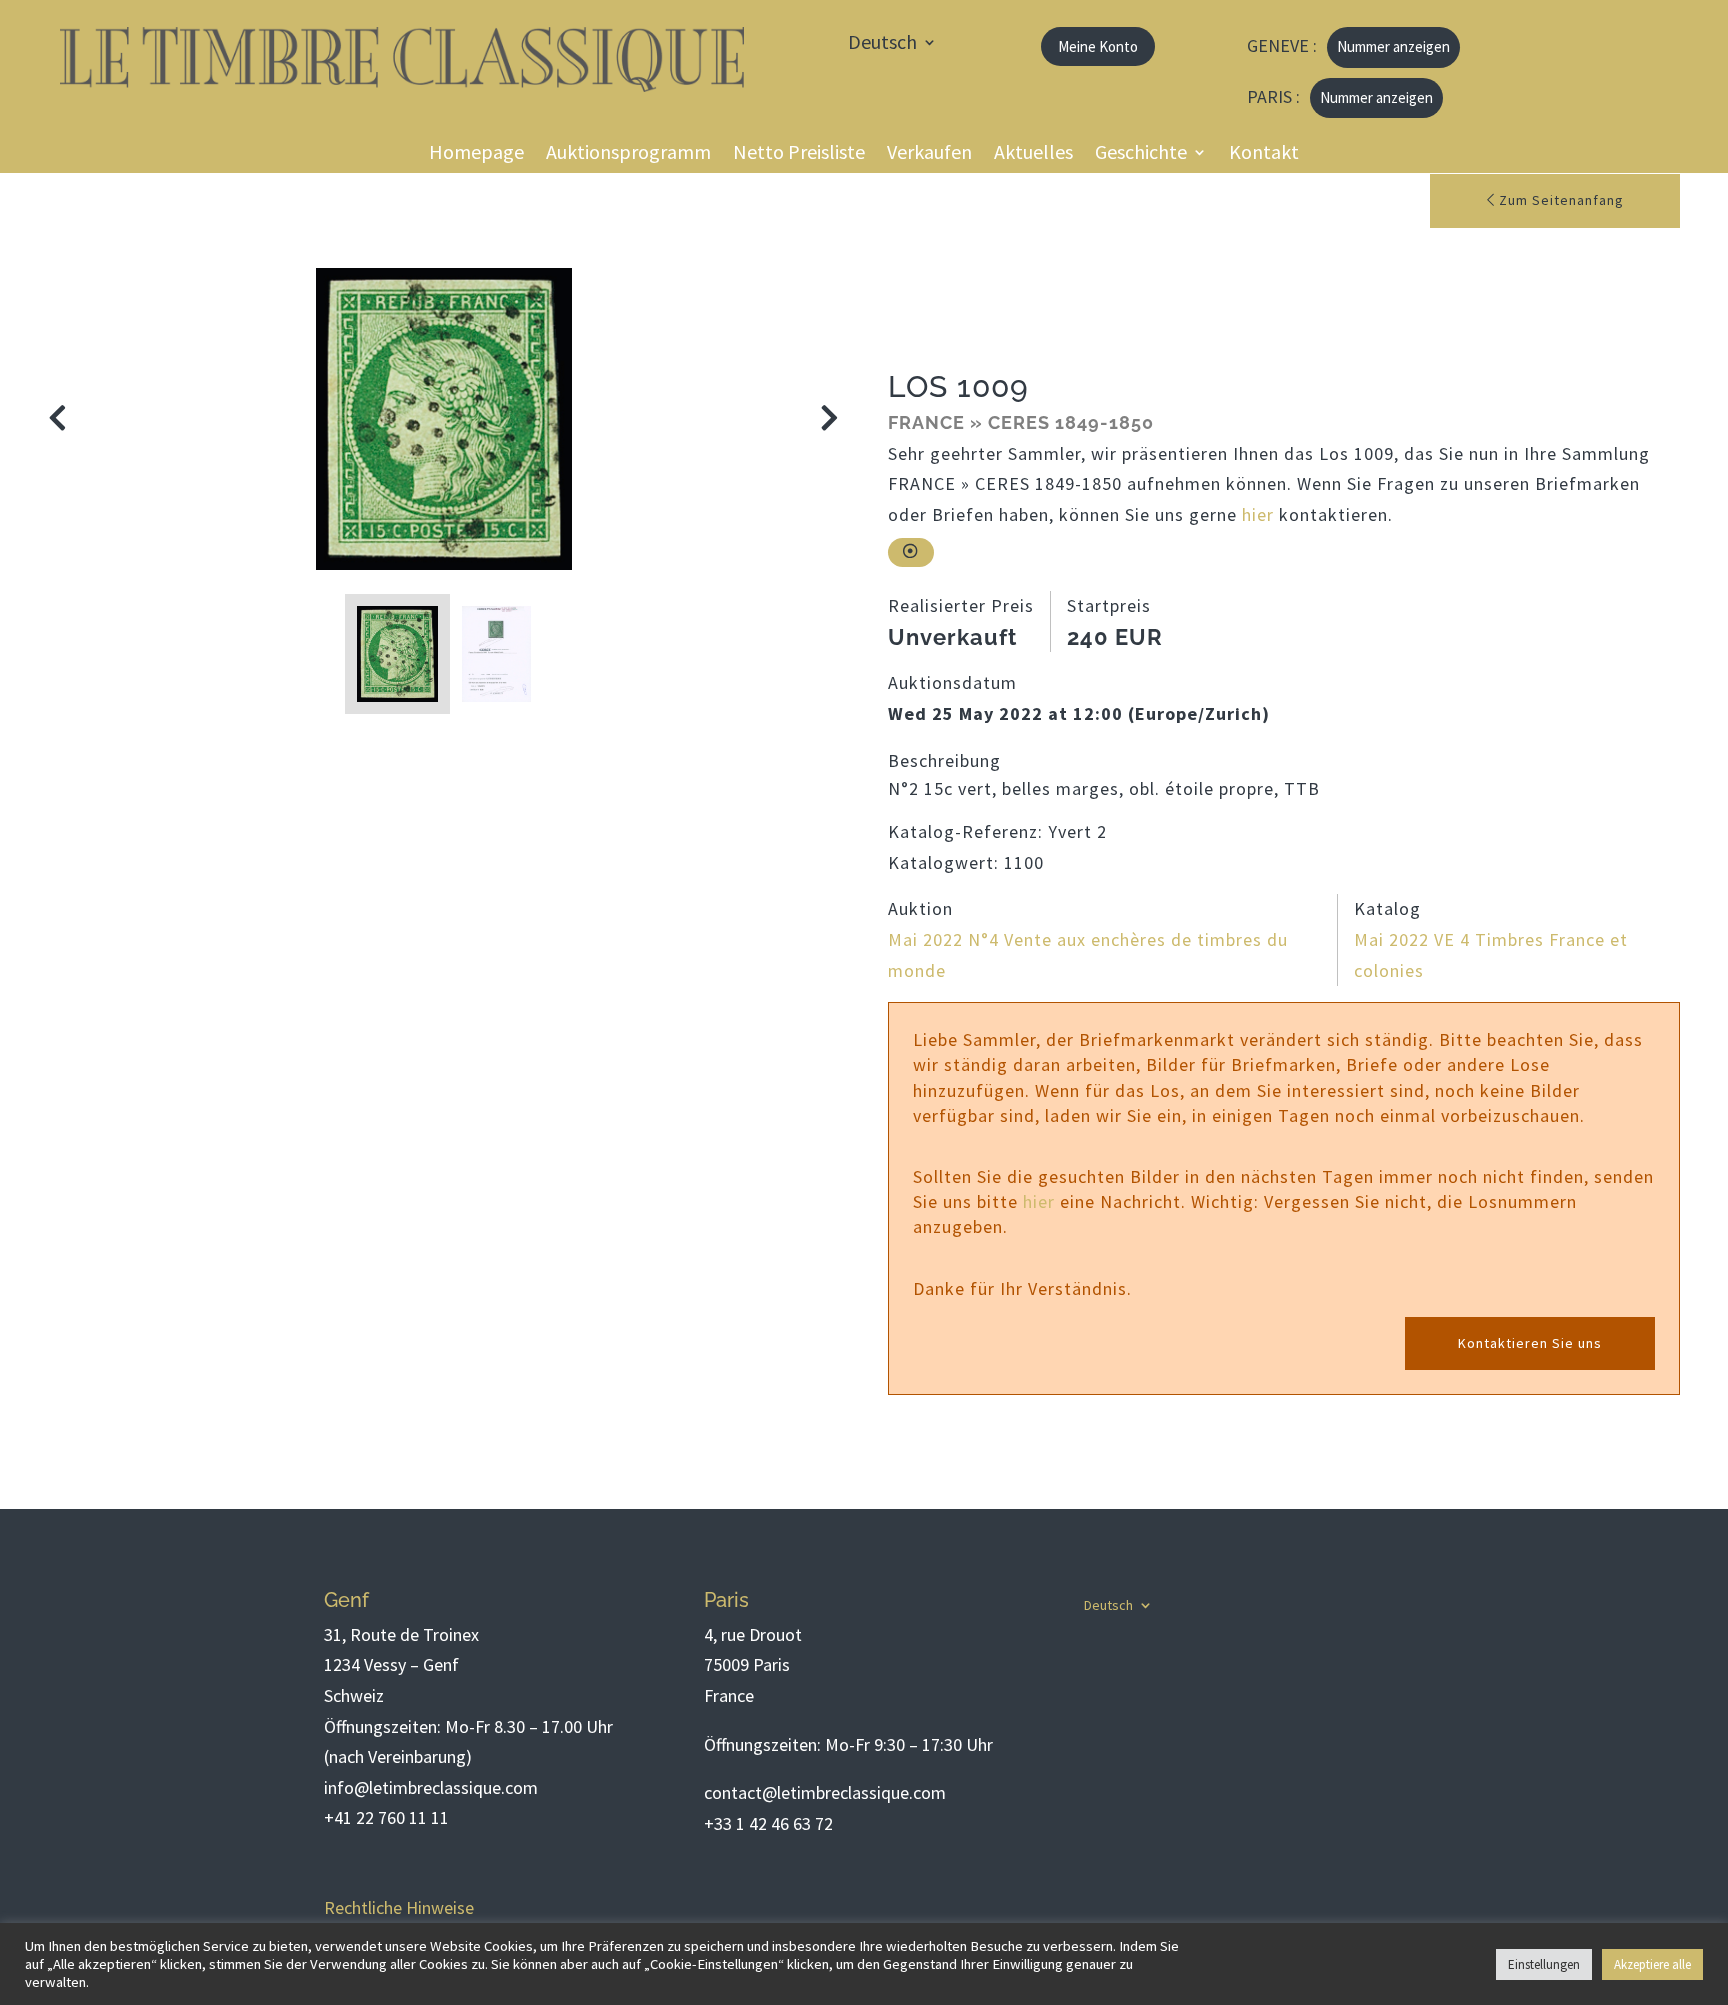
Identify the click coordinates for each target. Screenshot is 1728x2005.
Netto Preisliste (799, 154)
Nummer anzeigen (1393, 46)
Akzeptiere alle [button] (1652, 1964)
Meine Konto (1098, 46)
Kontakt (1264, 154)
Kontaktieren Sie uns (1530, 1343)
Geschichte (1141, 154)
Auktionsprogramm (628, 154)
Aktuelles (1033, 154)
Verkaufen (929, 154)
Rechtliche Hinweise (399, 1907)
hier (1258, 514)
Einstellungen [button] (1544, 1964)
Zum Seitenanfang (1559, 200)
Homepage (476, 154)
